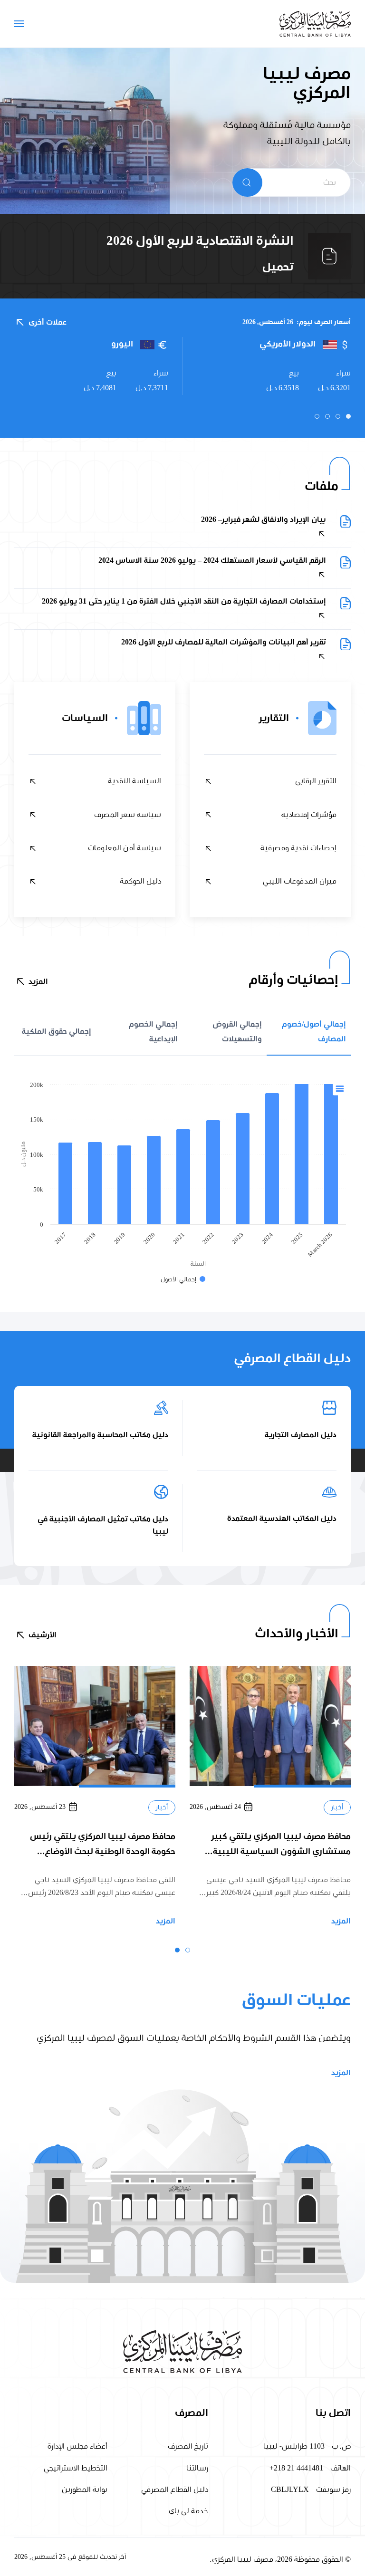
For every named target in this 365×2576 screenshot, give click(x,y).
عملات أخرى (48, 322)
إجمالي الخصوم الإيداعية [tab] (153, 1031)
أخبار (337, 1808)
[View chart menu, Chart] (340, 1089)
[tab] (348, 416)
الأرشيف (43, 1635)
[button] (19, 24)
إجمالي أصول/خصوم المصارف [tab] (314, 1031)
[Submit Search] (247, 183)
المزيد (38, 981)
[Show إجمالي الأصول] (183, 1280)
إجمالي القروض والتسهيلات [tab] (237, 1031)
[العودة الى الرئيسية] (315, 24)
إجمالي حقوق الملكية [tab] (57, 1031)
